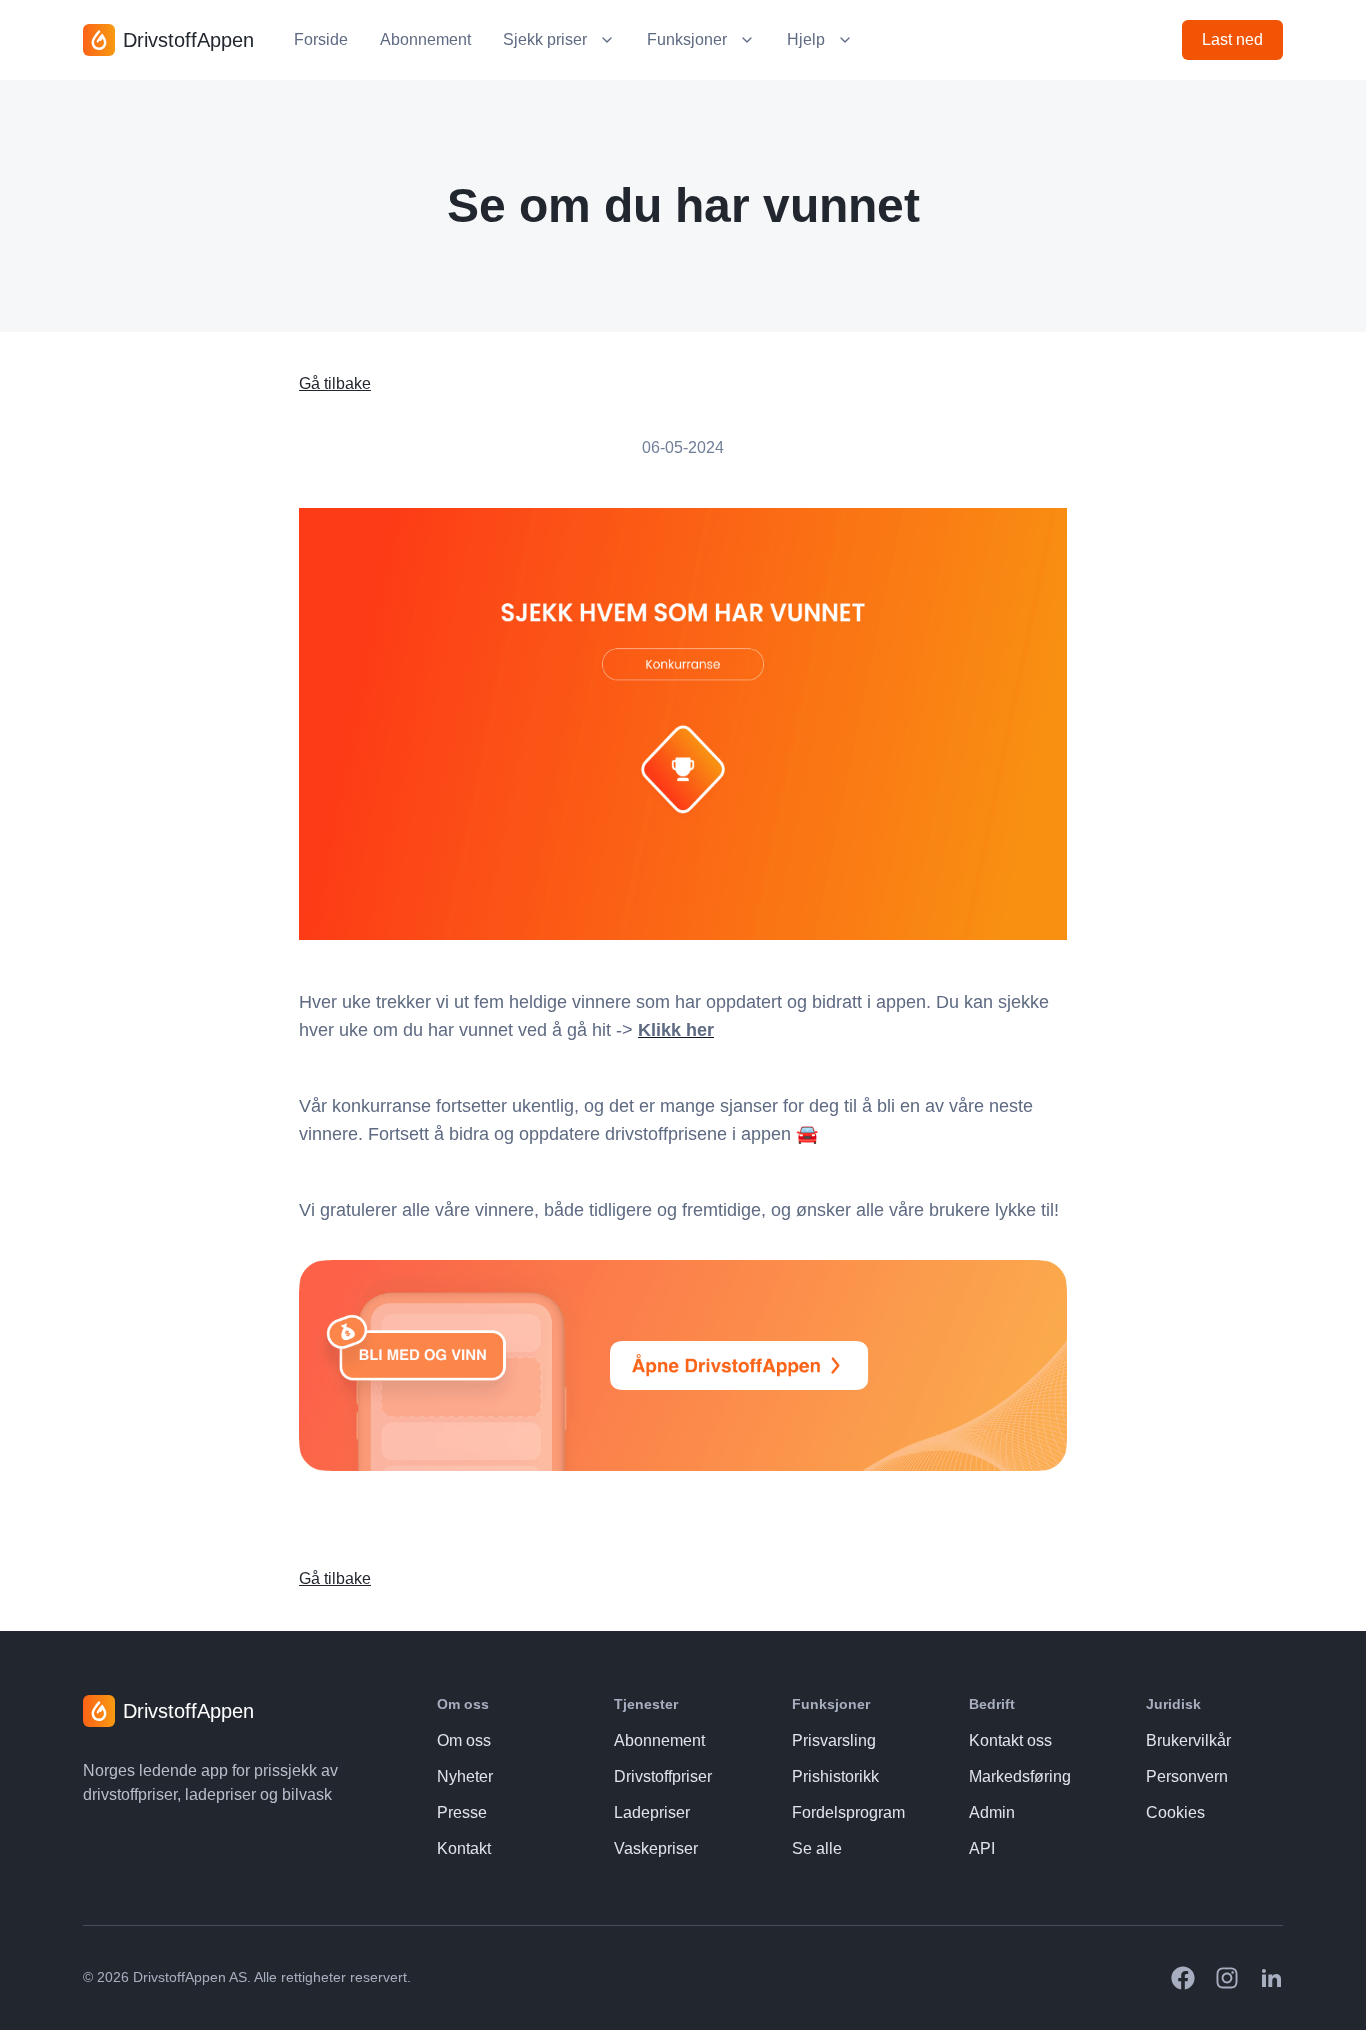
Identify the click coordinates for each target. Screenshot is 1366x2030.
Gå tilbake (335, 383)
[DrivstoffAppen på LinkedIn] (1271, 1978)
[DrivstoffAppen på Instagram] (1227, 1978)
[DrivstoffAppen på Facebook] (1183, 1978)
